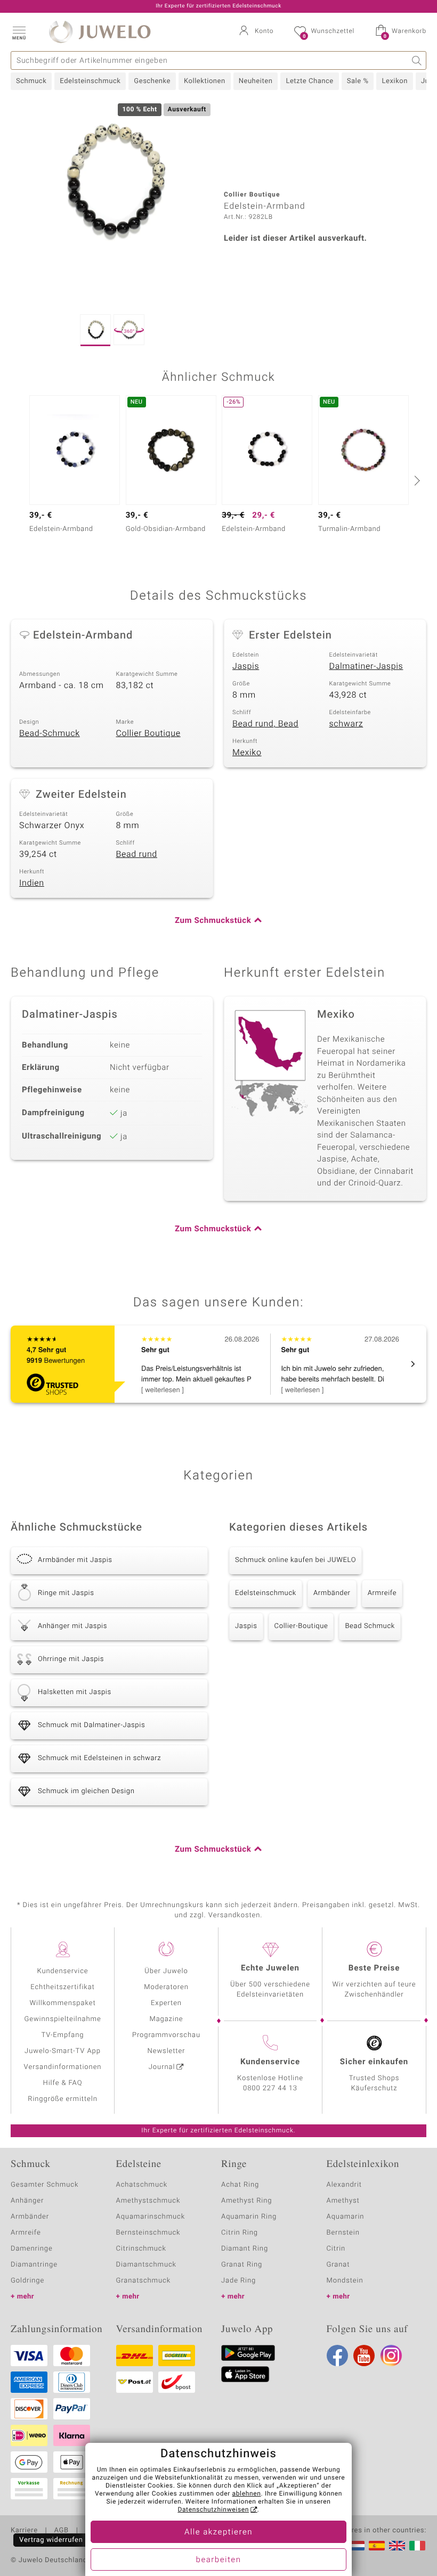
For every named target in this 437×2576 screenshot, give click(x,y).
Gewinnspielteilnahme (62, 2019)
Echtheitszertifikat (62, 1987)
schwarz (346, 724)
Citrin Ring (240, 2233)
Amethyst (343, 2201)
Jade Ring (238, 2281)
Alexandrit (344, 2185)
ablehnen (247, 2494)
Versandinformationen (63, 2067)
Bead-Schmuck (50, 733)
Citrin (336, 2249)
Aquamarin (346, 2217)
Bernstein (343, 2233)
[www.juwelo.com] (397, 2546)
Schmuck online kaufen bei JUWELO (296, 1560)
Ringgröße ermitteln (62, 2099)
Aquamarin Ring (249, 2217)
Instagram (391, 2356)
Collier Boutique (148, 733)
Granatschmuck (144, 2281)
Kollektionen (205, 81)
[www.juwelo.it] (417, 2546)
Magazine (166, 2019)
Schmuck (31, 81)
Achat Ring (240, 2185)
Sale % (358, 81)
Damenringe (32, 2249)
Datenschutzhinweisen (213, 2510)
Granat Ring (242, 2265)
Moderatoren (166, 1987)
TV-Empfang (63, 2035)
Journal (162, 2067)
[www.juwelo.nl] (357, 2546)
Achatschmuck (142, 2185)
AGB (61, 2531)
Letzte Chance (309, 81)
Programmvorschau (166, 2035)
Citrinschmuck (141, 2249)
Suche (417, 60)
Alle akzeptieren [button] (218, 2532)
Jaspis (246, 666)
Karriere (24, 2531)
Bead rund (137, 854)
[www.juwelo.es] (377, 2546)
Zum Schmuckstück (213, 921)
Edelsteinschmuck (90, 81)
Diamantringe (34, 2265)
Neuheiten (256, 81)
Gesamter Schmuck (44, 2185)
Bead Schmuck (370, 1626)
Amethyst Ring (246, 2201)
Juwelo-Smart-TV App (63, 2051)
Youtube (364, 2356)
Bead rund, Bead (265, 724)
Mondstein (345, 2281)
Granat (338, 2265)
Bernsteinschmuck (148, 2233)
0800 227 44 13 (270, 2088)
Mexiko (247, 753)
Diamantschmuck (146, 2265)
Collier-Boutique (301, 1626)
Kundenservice (62, 1971)
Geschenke (152, 81)
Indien (32, 883)
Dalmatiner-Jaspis (366, 666)
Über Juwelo (166, 1971)
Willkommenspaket (62, 2003)
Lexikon (394, 81)
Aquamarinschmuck (151, 2217)
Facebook (337, 2356)
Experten (166, 2003)
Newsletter (167, 2051)
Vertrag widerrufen (51, 2540)
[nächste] (416, 480)
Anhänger (27, 2201)
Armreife (382, 1593)
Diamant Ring (245, 2249)
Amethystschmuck (148, 2201)
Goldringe (27, 2281)
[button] (19, 32)
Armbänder (332, 1593)
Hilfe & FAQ (63, 2083)
